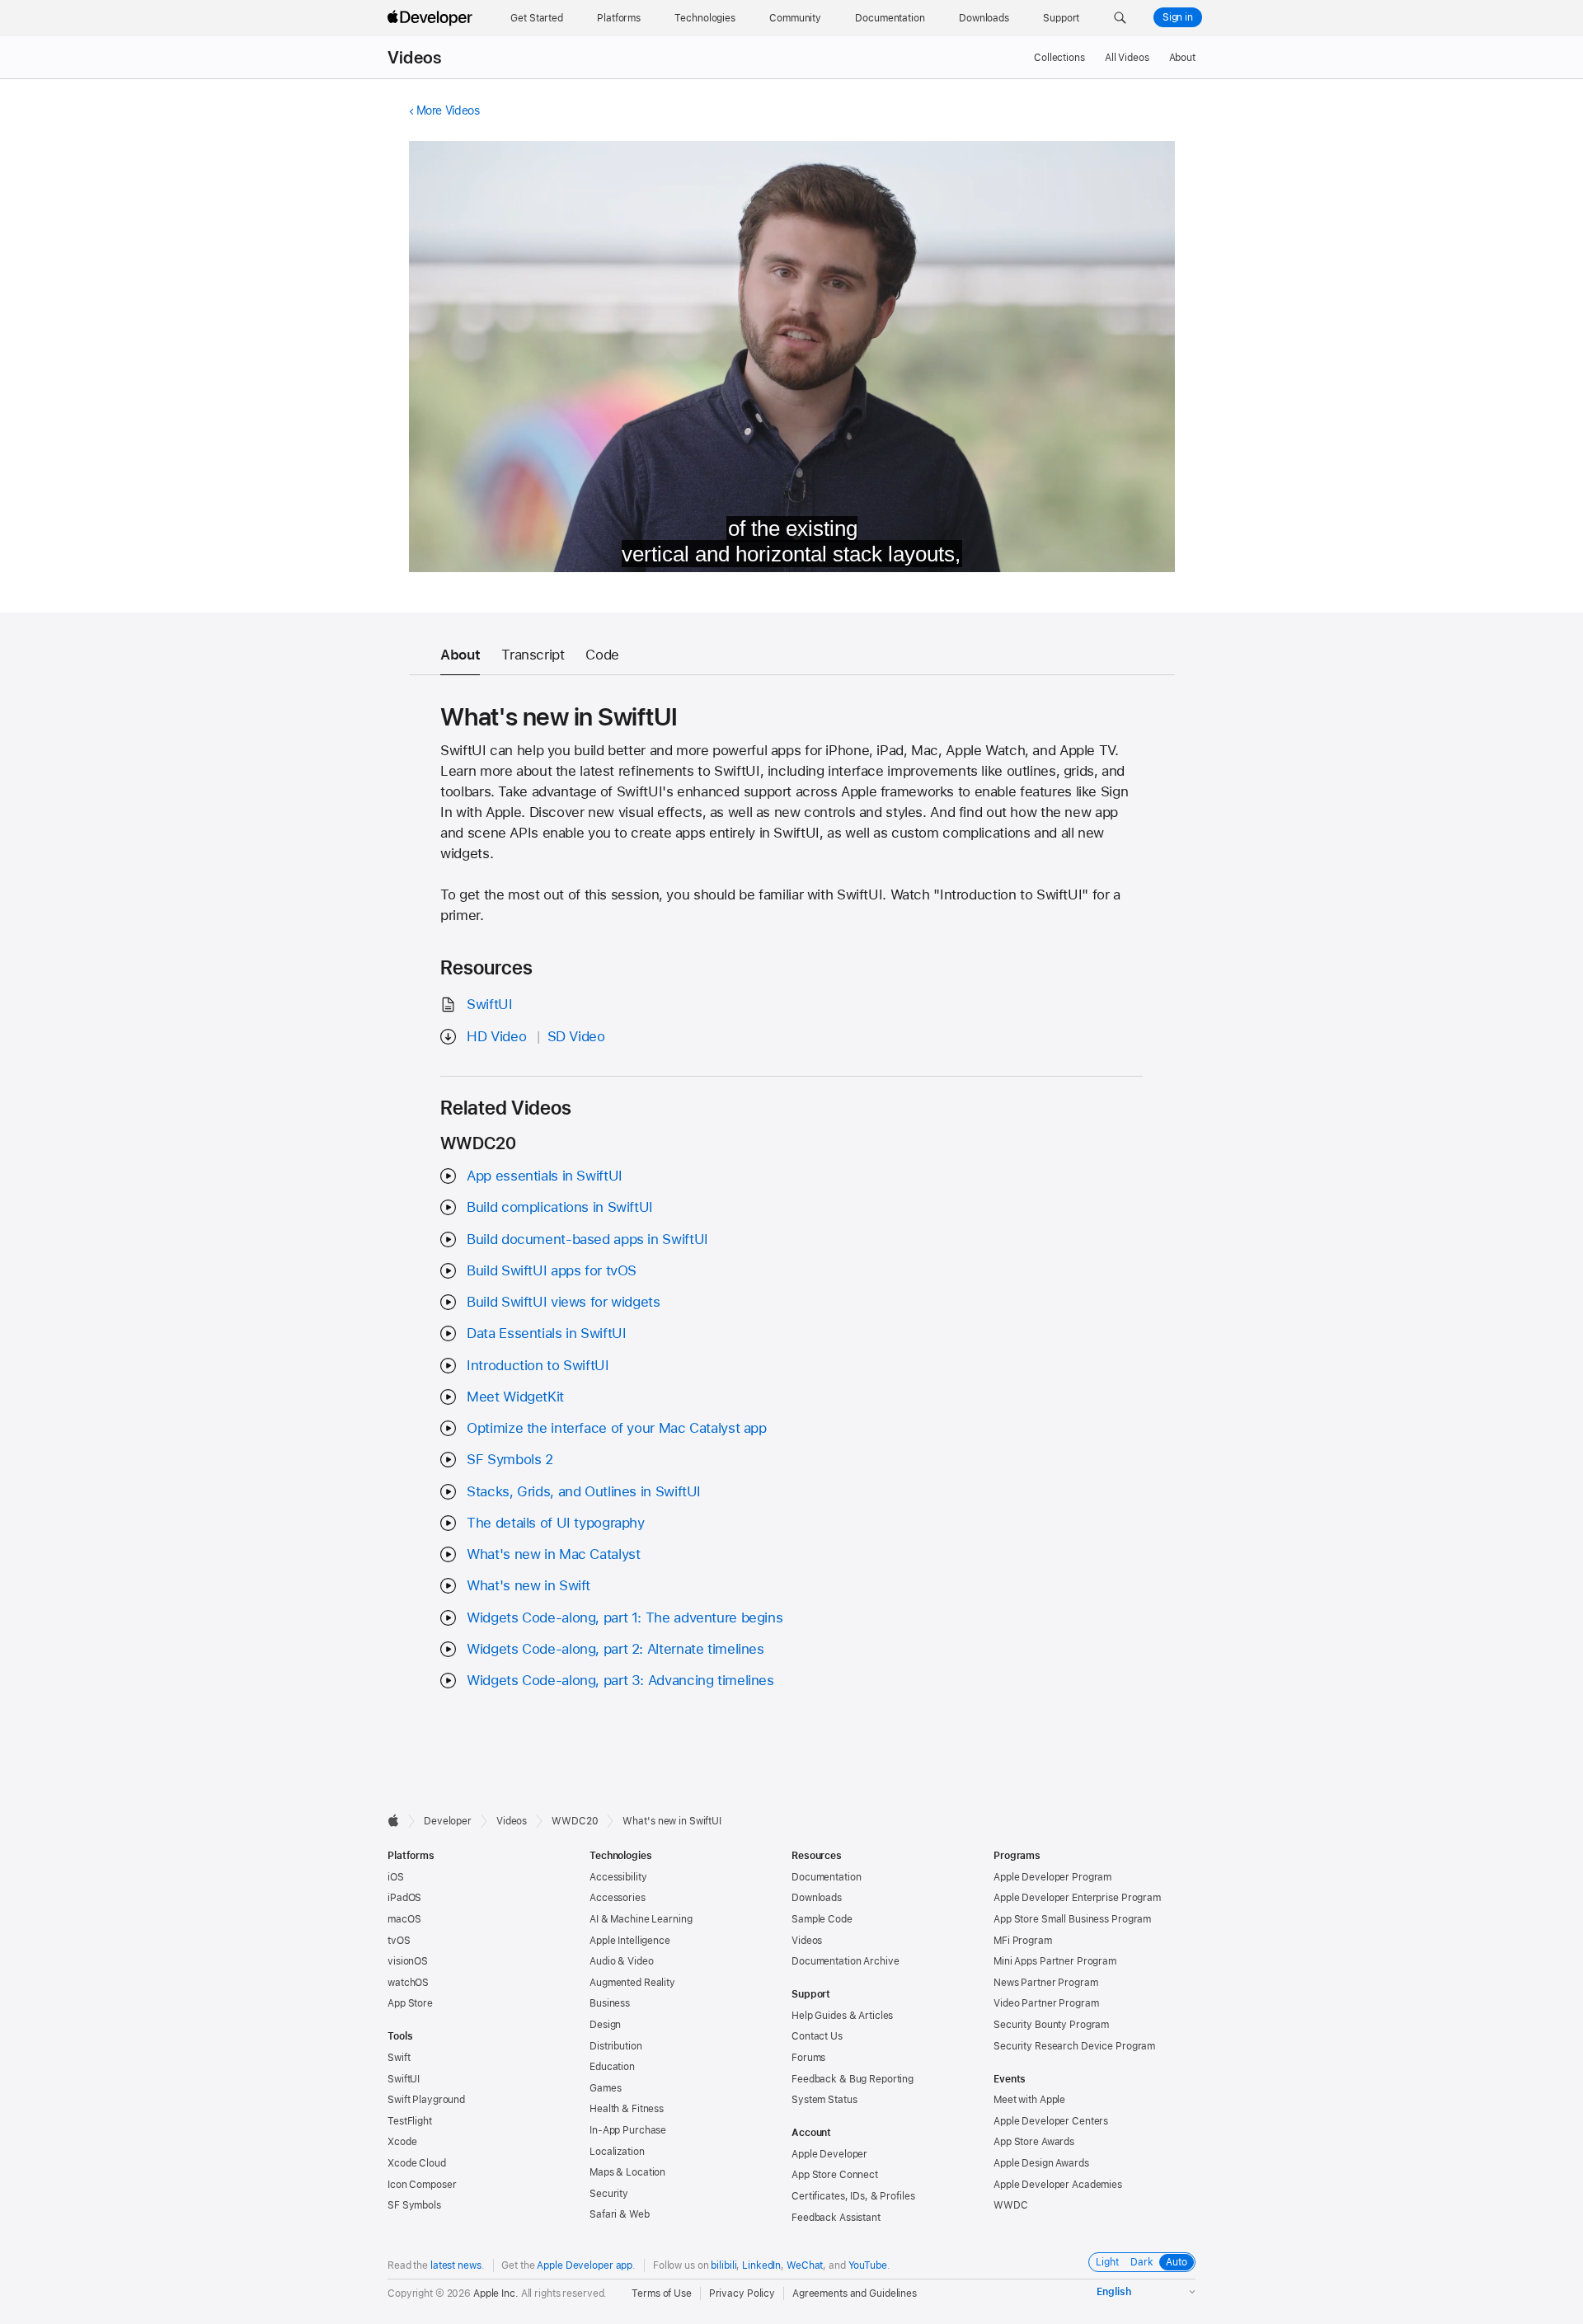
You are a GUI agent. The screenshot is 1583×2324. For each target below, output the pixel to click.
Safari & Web (620, 2214)
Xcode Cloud (417, 2163)
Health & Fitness (627, 2109)
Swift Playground (426, 2100)
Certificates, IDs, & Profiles (853, 2196)
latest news (456, 2265)
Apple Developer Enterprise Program (1077, 1898)
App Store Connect (835, 2175)
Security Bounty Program (1051, 2025)
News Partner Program (1046, 1983)
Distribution (616, 2046)
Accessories (618, 1898)
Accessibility (618, 1877)
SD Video (576, 1036)
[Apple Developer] (432, 18)
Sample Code (822, 1919)
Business (610, 2003)
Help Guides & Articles (842, 2016)
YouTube (868, 2265)
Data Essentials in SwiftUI (546, 1333)
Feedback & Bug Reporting (853, 2079)
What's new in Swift (528, 1585)
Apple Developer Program (1052, 1877)
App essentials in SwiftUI (545, 1176)
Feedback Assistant (836, 2218)
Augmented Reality (632, 1983)
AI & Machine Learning (641, 1919)
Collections (1059, 58)
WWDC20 (575, 1821)
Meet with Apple (1029, 2100)
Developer (448, 1821)
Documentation (826, 1877)
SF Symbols (414, 2205)
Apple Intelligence (630, 1941)
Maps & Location (627, 2172)
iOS (396, 1877)
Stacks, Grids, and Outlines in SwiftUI (584, 1491)
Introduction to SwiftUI (538, 1365)
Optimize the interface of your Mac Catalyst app (616, 1428)
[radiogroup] (1142, 2262)
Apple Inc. (496, 2293)
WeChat (805, 2265)
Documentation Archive (845, 1961)
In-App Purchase (628, 2130)
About (1182, 58)
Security (609, 2194)
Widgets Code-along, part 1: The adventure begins (625, 1617)
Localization (617, 2152)
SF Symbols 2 (510, 1459)
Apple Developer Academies (1058, 2185)
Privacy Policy (742, 2293)
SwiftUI (489, 1004)
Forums (808, 2058)
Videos (414, 58)
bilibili (723, 2265)
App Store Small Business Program (1072, 1919)
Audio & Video (621, 1961)
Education (612, 2067)
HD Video (496, 1036)
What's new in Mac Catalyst (553, 1554)
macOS (404, 1919)
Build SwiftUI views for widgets (563, 1302)
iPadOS (404, 1898)
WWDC (1011, 2205)
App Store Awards (1034, 2142)
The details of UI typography (556, 1523)
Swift (399, 2058)
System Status (824, 2100)
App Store (410, 2003)
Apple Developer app (585, 2265)
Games (605, 2088)
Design (605, 2025)
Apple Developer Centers (1051, 2121)
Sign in (1178, 17)
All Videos (1127, 58)
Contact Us (817, 2036)
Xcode (402, 2142)
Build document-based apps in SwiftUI (587, 1239)
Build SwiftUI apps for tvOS (552, 1270)
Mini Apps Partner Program (1055, 1961)
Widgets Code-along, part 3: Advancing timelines (620, 1680)
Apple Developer (829, 2154)
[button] (1120, 18)
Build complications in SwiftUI (560, 1207)
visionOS (408, 1961)
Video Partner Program (1046, 2003)
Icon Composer (422, 2185)
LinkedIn (761, 2265)
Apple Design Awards (1041, 2163)
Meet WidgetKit (515, 1397)
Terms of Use (662, 2293)
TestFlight (410, 2121)
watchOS (408, 1983)
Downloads (817, 1898)
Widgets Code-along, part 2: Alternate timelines (615, 1649)
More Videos (448, 110)
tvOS (399, 1941)
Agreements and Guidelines (855, 2293)
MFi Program (1023, 1941)
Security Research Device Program (1074, 2046)
